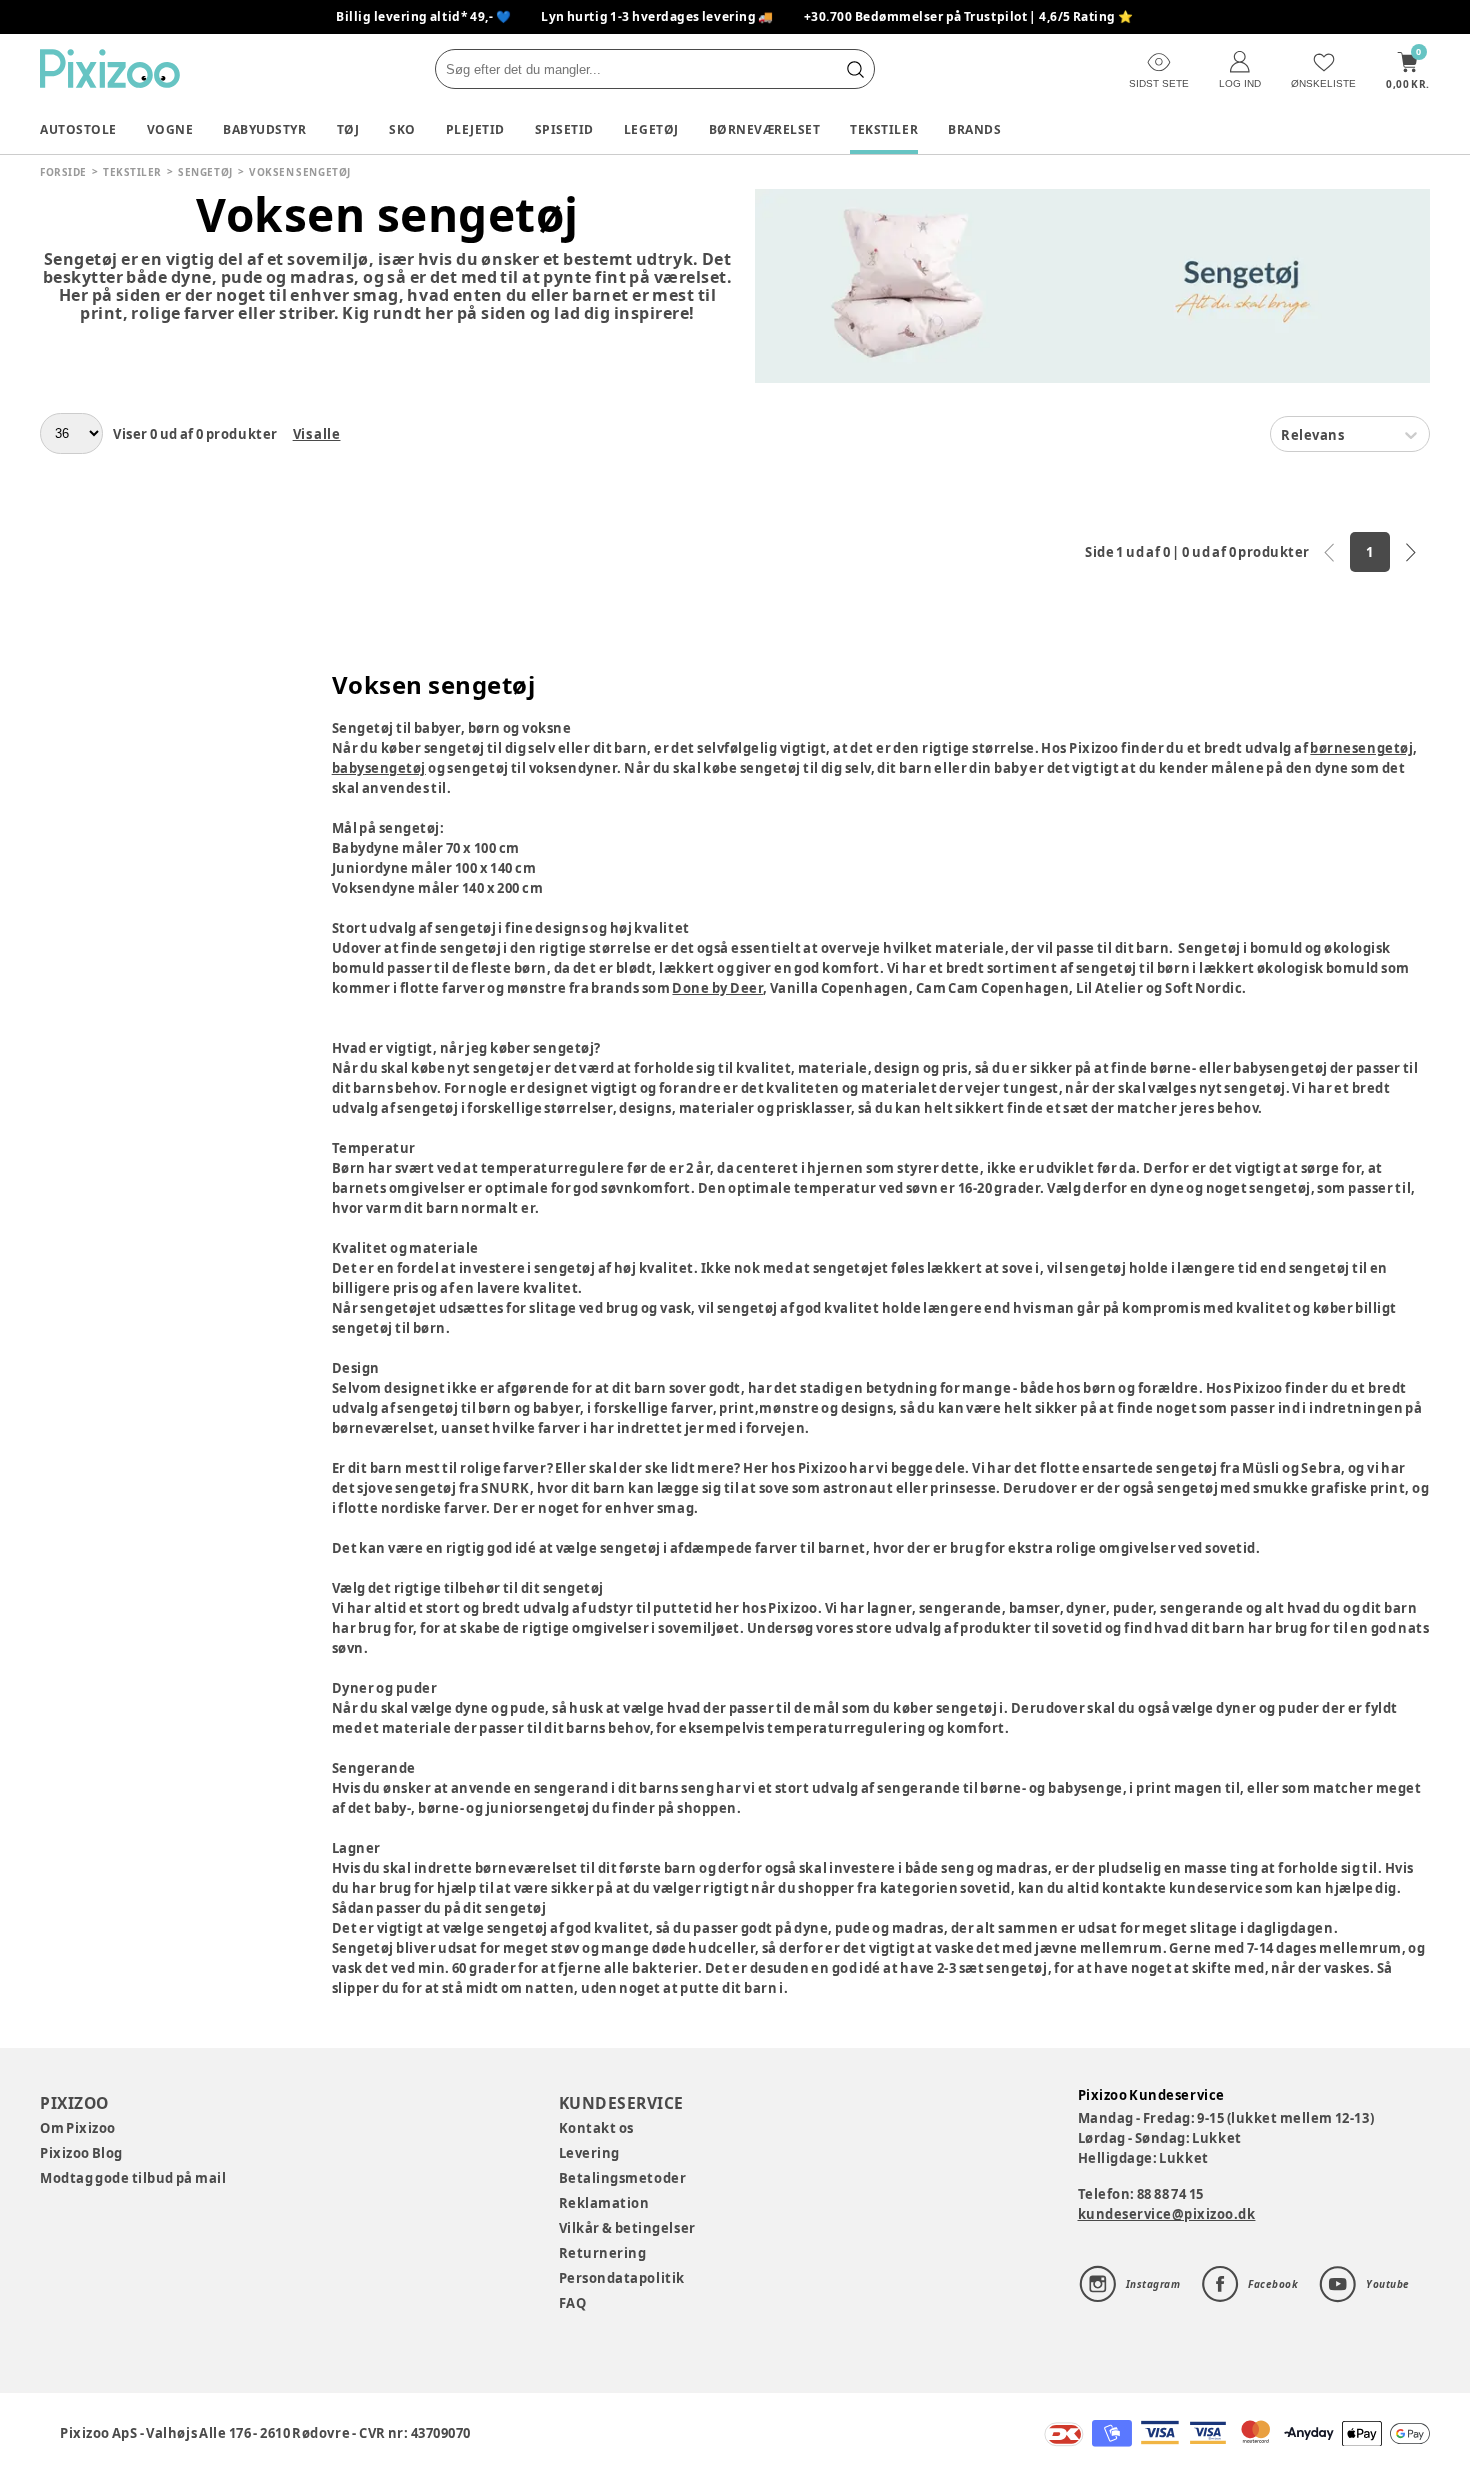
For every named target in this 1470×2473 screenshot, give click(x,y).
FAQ (573, 2303)
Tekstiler (884, 129)
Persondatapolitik (622, 2278)
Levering (589, 2153)
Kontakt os (596, 2128)
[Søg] (855, 69)
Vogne (170, 129)
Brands (974, 129)
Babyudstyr (264, 129)
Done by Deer (717, 988)
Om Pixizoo (78, 2128)
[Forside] (110, 68)
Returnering (603, 2253)
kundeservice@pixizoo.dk (1167, 2214)
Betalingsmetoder (622, 2178)
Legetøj (651, 129)
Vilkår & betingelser (627, 2228)
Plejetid (475, 129)
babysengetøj (379, 768)
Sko (402, 129)
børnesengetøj (1361, 748)
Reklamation (604, 2203)
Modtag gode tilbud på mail (133, 2178)
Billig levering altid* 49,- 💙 (423, 16)
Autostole (78, 129)
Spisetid (564, 129)
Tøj (348, 129)
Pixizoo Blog (81, 2153)
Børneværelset (765, 129)
